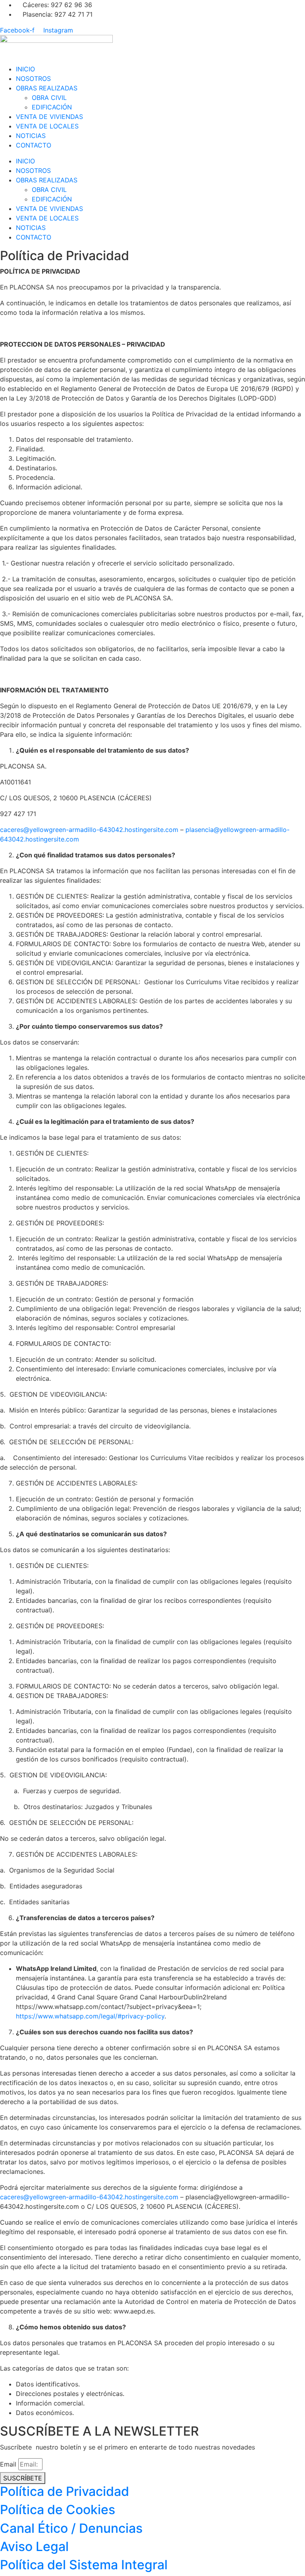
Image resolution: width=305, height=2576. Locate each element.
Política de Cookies (58, 2510)
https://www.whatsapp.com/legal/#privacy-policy (90, 2016)
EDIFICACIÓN (52, 107)
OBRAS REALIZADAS (47, 88)
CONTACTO (34, 145)
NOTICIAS (31, 136)
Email (8, 2464)
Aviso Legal (34, 2546)
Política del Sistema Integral (84, 2565)
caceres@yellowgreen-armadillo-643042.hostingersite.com (89, 830)
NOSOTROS (33, 79)
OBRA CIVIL (49, 98)
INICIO (25, 69)
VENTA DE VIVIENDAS (49, 117)
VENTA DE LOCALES (47, 126)
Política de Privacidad (65, 2491)
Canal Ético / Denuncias (71, 2528)
